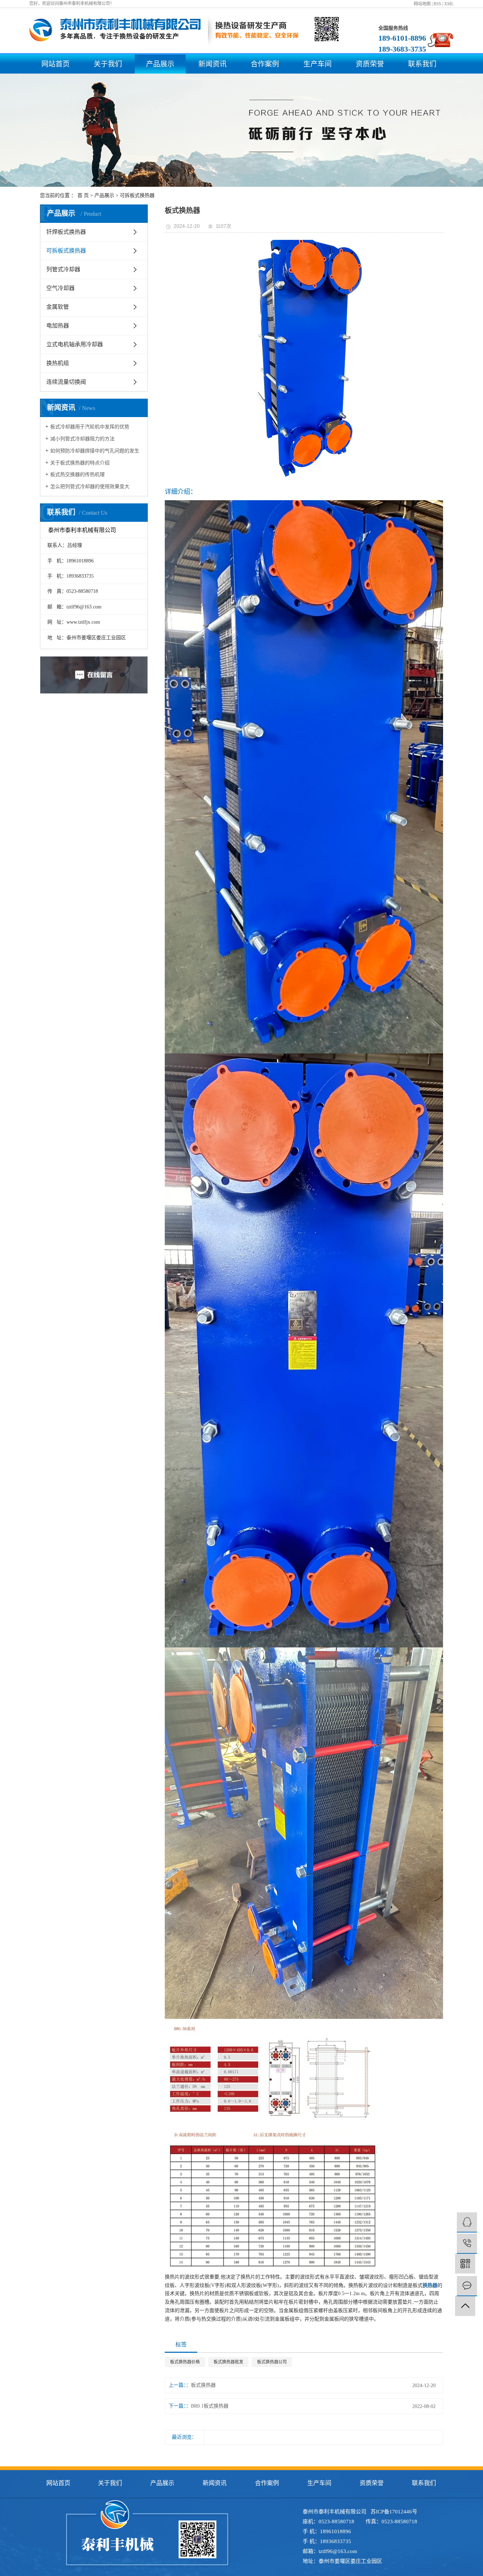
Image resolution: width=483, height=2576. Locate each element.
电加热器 (58, 326)
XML (449, 4)
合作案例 (265, 64)
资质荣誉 (370, 64)
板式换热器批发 (228, 2362)
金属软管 (58, 307)
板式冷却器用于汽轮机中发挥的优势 (90, 427)
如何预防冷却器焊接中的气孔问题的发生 (95, 451)
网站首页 (56, 64)
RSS (437, 4)
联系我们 (422, 64)
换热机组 (58, 363)
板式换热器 (203, 2385)
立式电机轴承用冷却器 (75, 344)
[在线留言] (467, 2286)
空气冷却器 (60, 288)
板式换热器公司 (272, 2362)
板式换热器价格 (185, 2362)
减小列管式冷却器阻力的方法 (82, 439)
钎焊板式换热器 (66, 232)
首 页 (83, 195)
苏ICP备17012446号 (394, 2512)
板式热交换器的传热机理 (77, 475)
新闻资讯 (213, 64)
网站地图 (422, 4)
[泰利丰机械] (467, 2222)
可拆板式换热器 (137, 195)
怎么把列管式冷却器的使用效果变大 (90, 487)
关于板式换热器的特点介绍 (80, 463)
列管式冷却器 (63, 269)
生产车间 (318, 64)
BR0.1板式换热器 (210, 2406)
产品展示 (160, 64)
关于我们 (108, 64)
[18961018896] (467, 2244)
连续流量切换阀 (66, 382)
